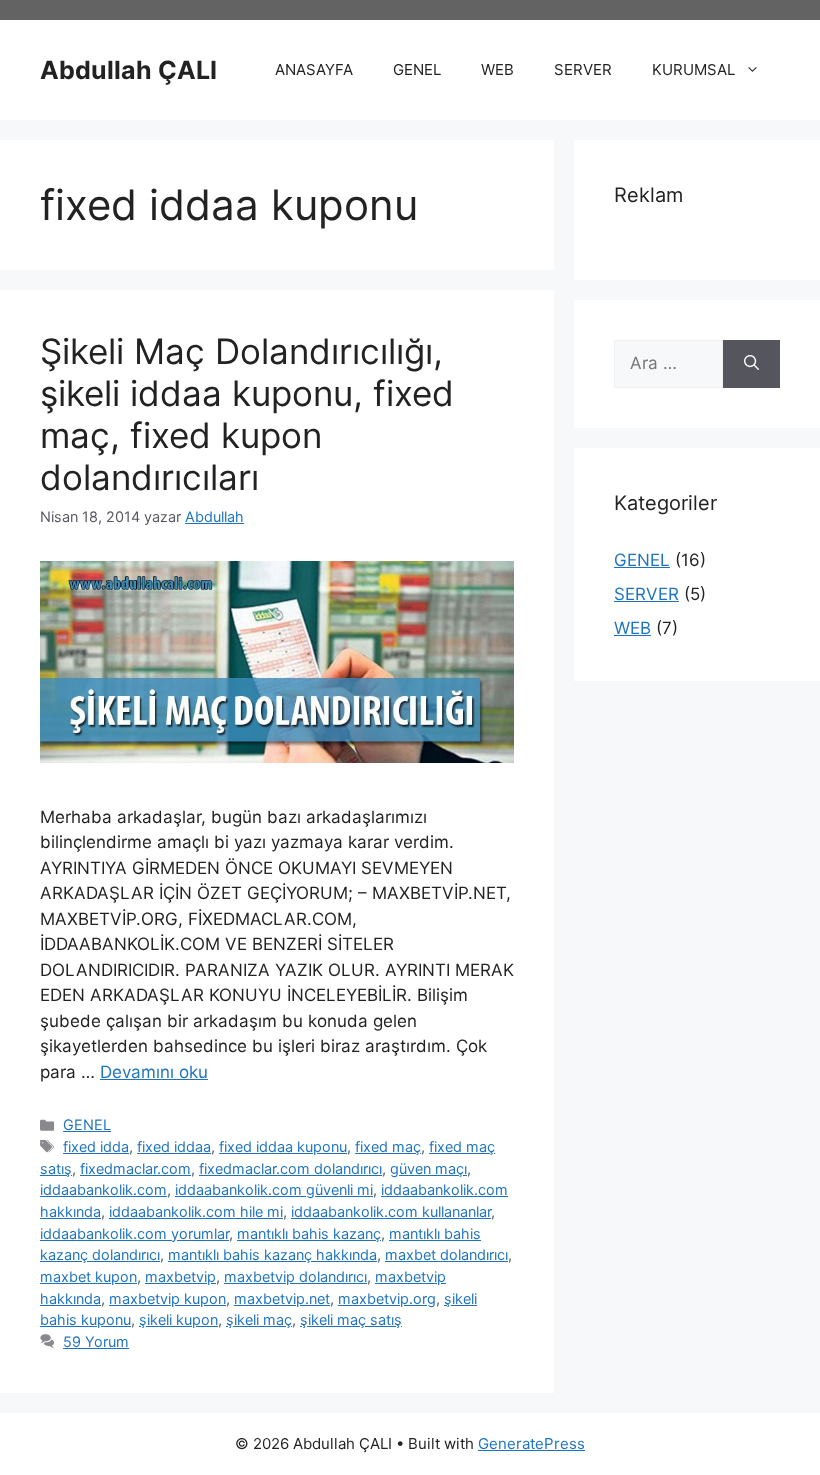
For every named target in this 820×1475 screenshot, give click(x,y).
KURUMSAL (693, 69)
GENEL (417, 69)
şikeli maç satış (351, 1319)
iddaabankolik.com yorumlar (134, 1233)
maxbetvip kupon (167, 1298)
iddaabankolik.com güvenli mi (274, 1189)
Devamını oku (154, 1072)
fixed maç (388, 1146)
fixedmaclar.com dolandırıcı (290, 1168)
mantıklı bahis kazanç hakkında (272, 1254)
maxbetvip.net (282, 1298)
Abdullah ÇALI (128, 70)
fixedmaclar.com (135, 1168)
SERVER (583, 69)
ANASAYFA (314, 69)
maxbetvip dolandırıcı (295, 1276)
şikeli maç (259, 1319)
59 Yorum (96, 1341)
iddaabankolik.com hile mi (196, 1211)
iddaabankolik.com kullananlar (391, 1211)
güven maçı (428, 1168)
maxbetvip (180, 1276)
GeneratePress (531, 1443)
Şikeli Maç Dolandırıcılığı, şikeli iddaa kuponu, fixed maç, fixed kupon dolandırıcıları (247, 414)
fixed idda (96, 1146)
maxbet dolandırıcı (446, 1254)
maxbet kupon (88, 1276)
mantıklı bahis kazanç (309, 1233)
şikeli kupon (178, 1319)
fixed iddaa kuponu (283, 1146)
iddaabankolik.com (103, 1189)
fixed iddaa (174, 1146)
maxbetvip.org (387, 1298)
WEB (497, 69)
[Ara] (751, 364)
